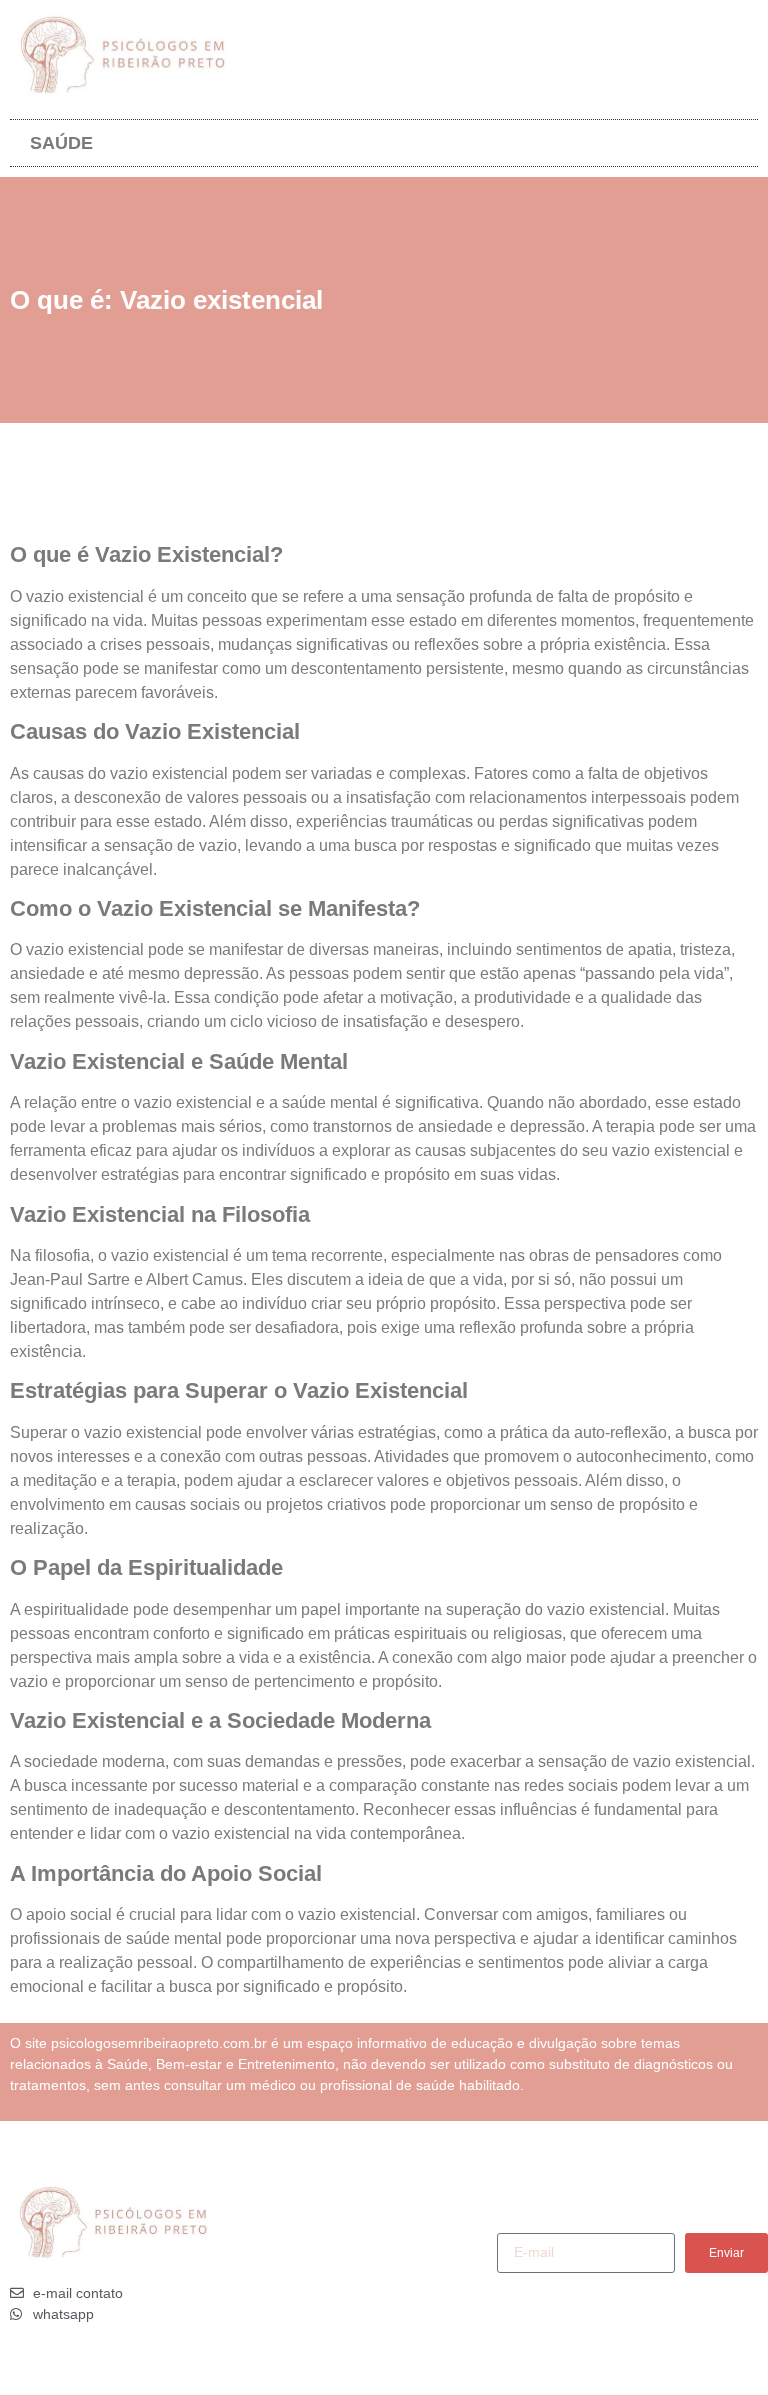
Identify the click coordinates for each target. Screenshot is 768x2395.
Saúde (61, 143)
